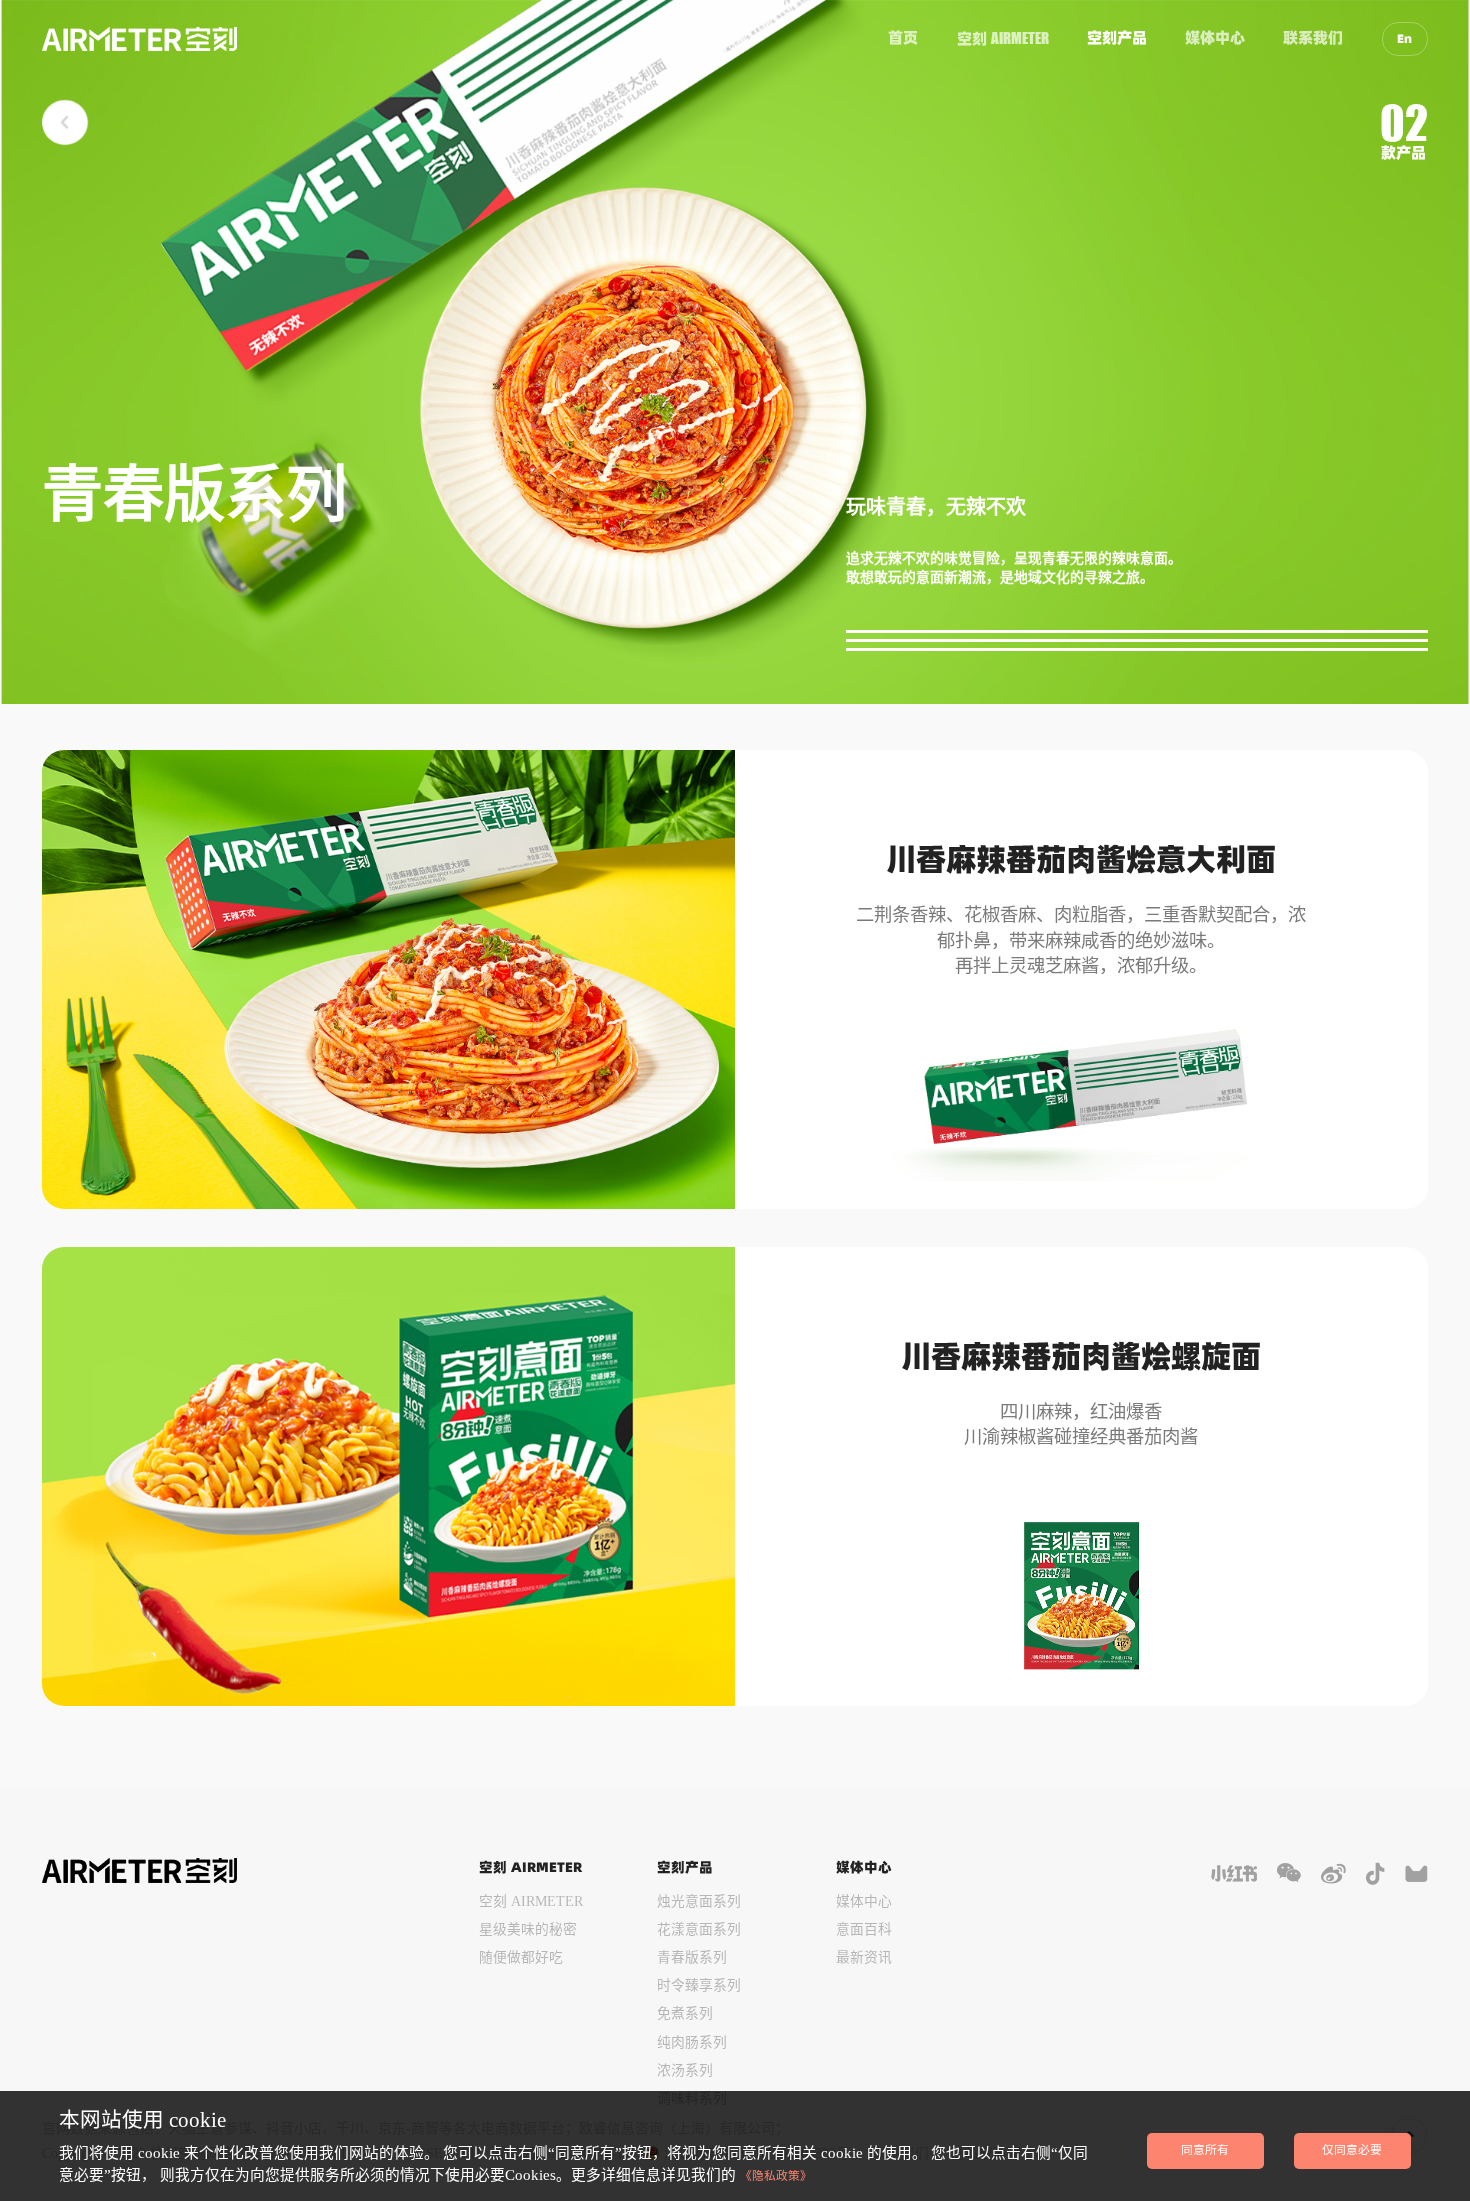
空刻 (1003, 38)
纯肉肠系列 (692, 2042)
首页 (903, 37)
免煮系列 (685, 2013)
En (1404, 38)
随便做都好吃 (521, 1957)
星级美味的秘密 (528, 1929)
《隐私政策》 (776, 2176)
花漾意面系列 (699, 1929)
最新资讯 (864, 1957)
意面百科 (864, 1929)
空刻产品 (1117, 37)
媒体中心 (1215, 37)
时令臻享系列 (699, 1985)
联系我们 (1313, 37)
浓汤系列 (685, 2070)
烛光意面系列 (699, 1901)
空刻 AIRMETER (531, 1901)
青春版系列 (692, 1957)
